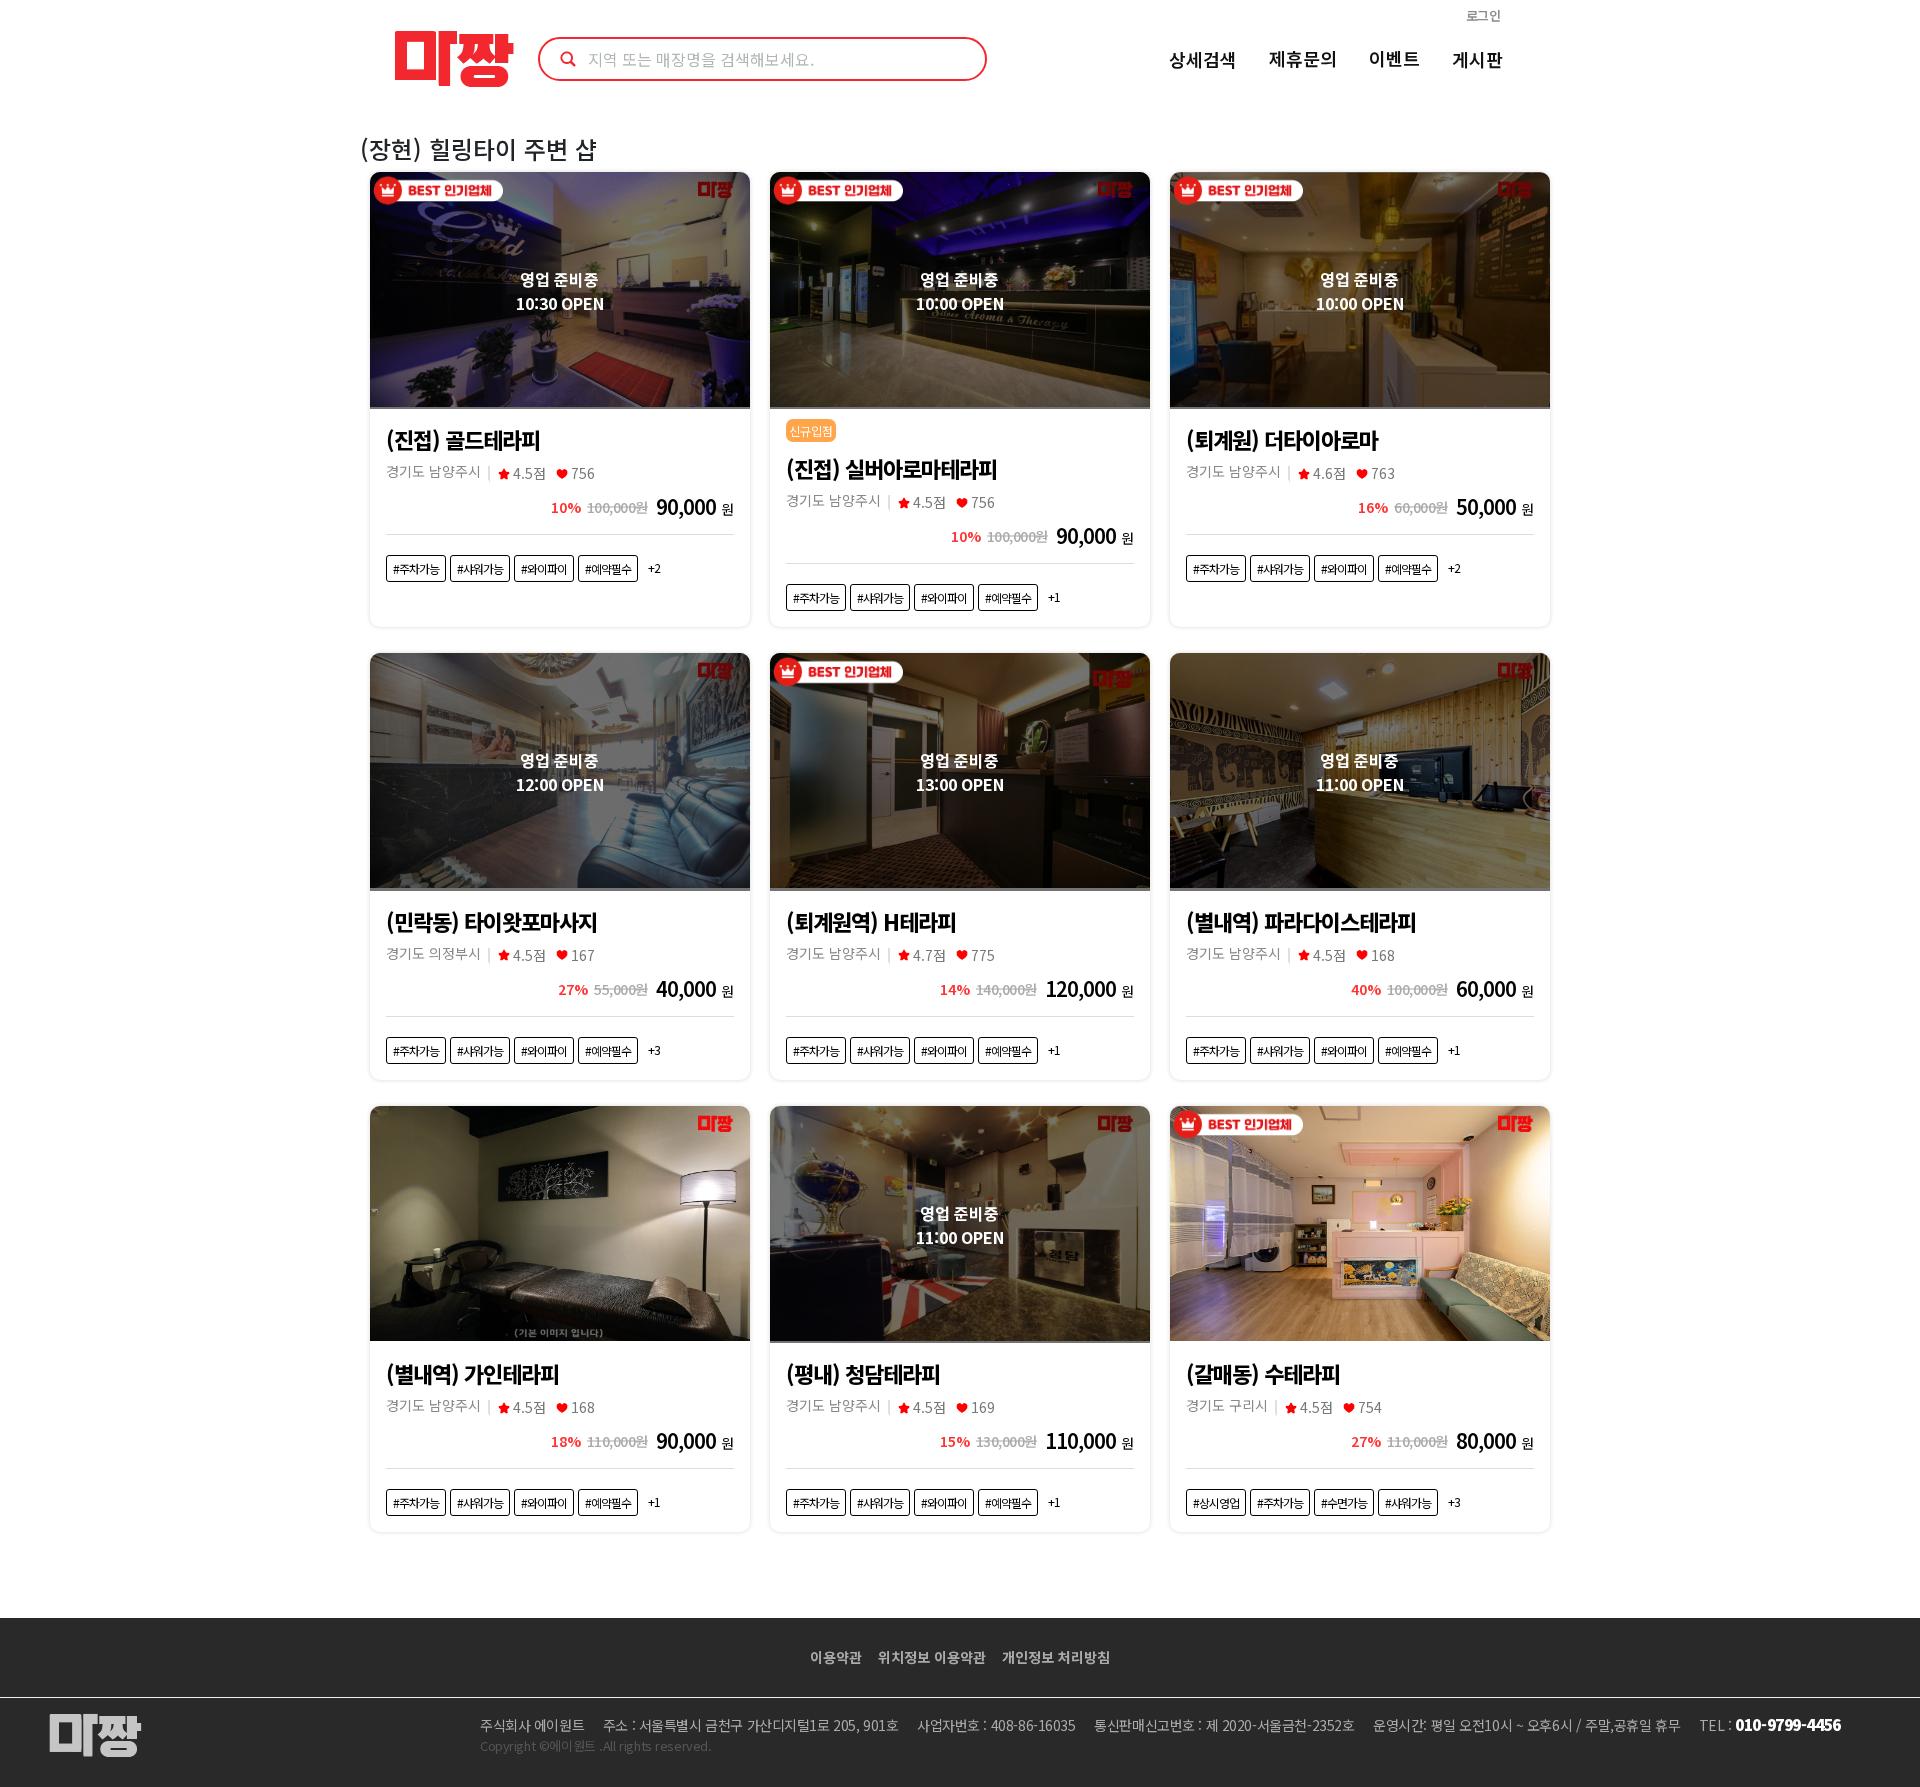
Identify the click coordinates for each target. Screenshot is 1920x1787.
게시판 (1477, 59)
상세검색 (1203, 59)
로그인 (1483, 15)
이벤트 (1394, 58)
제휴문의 (1303, 58)
